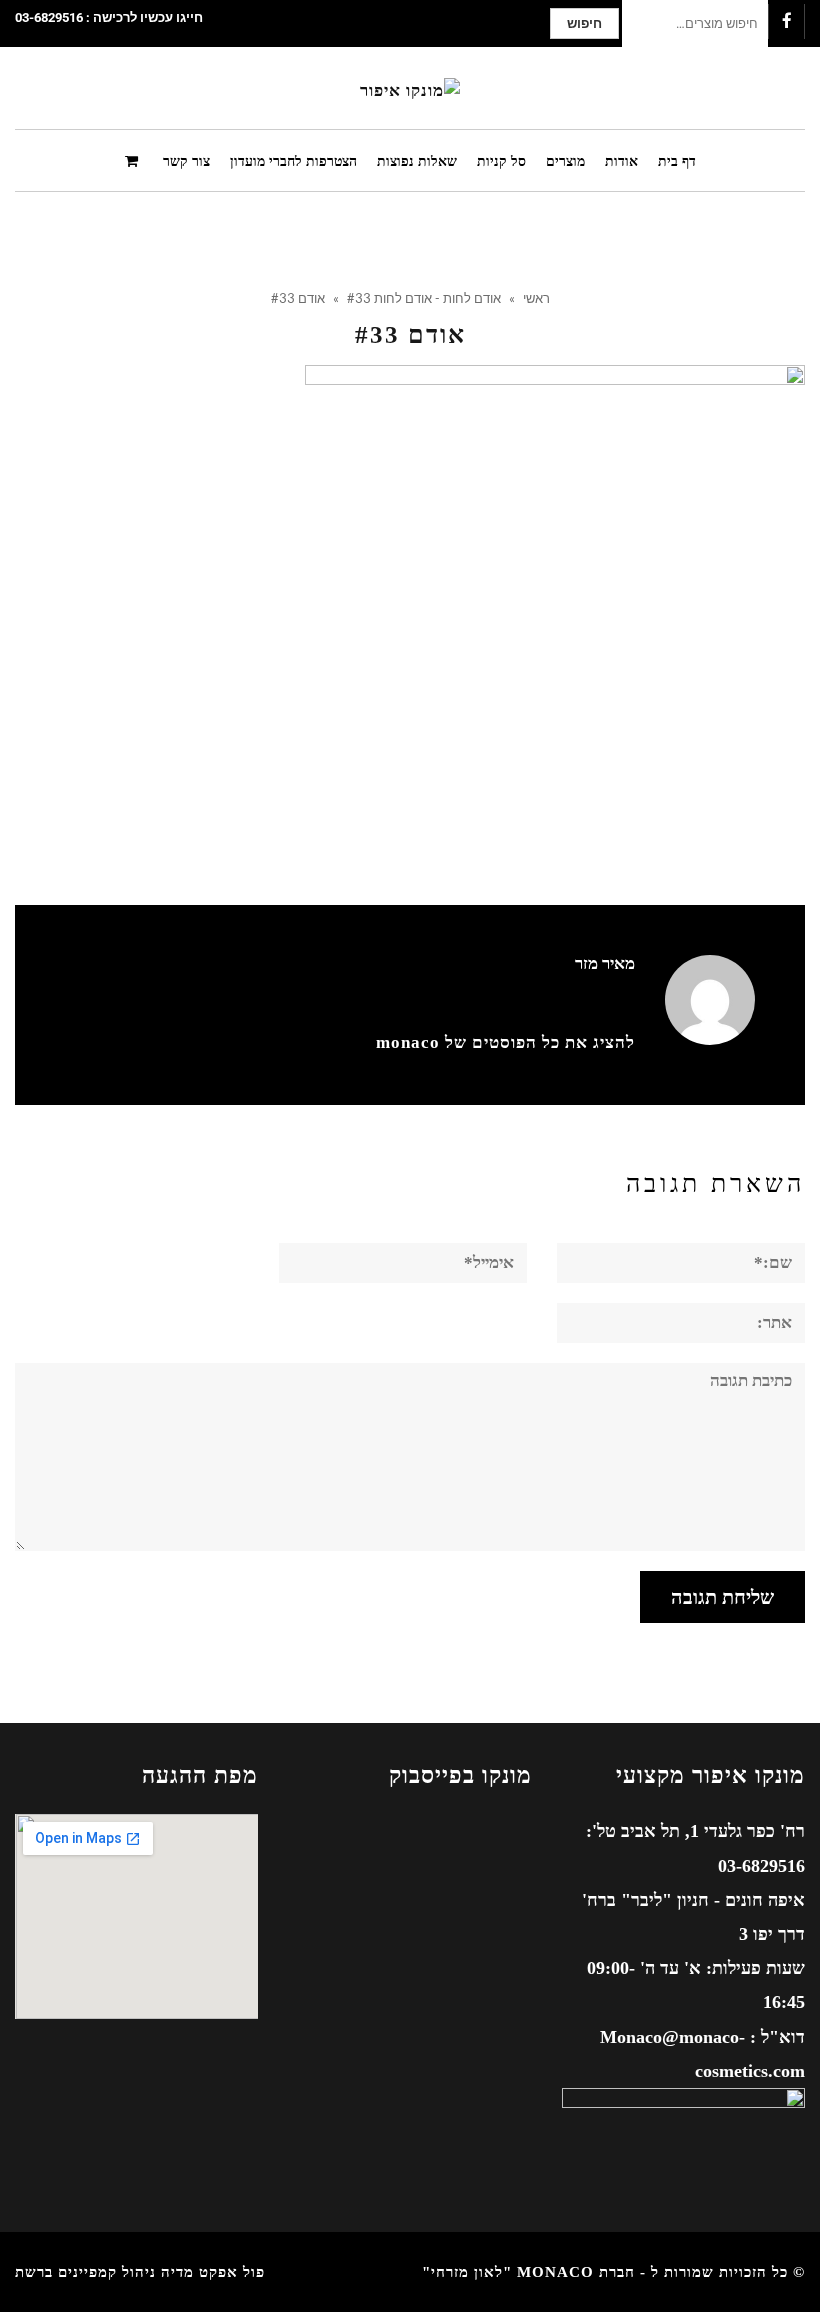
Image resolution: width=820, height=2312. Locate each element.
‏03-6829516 (49, 17)
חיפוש (584, 23)
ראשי (536, 298)
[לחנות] (134, 159)
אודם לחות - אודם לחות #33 (424, 298)
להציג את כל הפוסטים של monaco (505, 1042)
